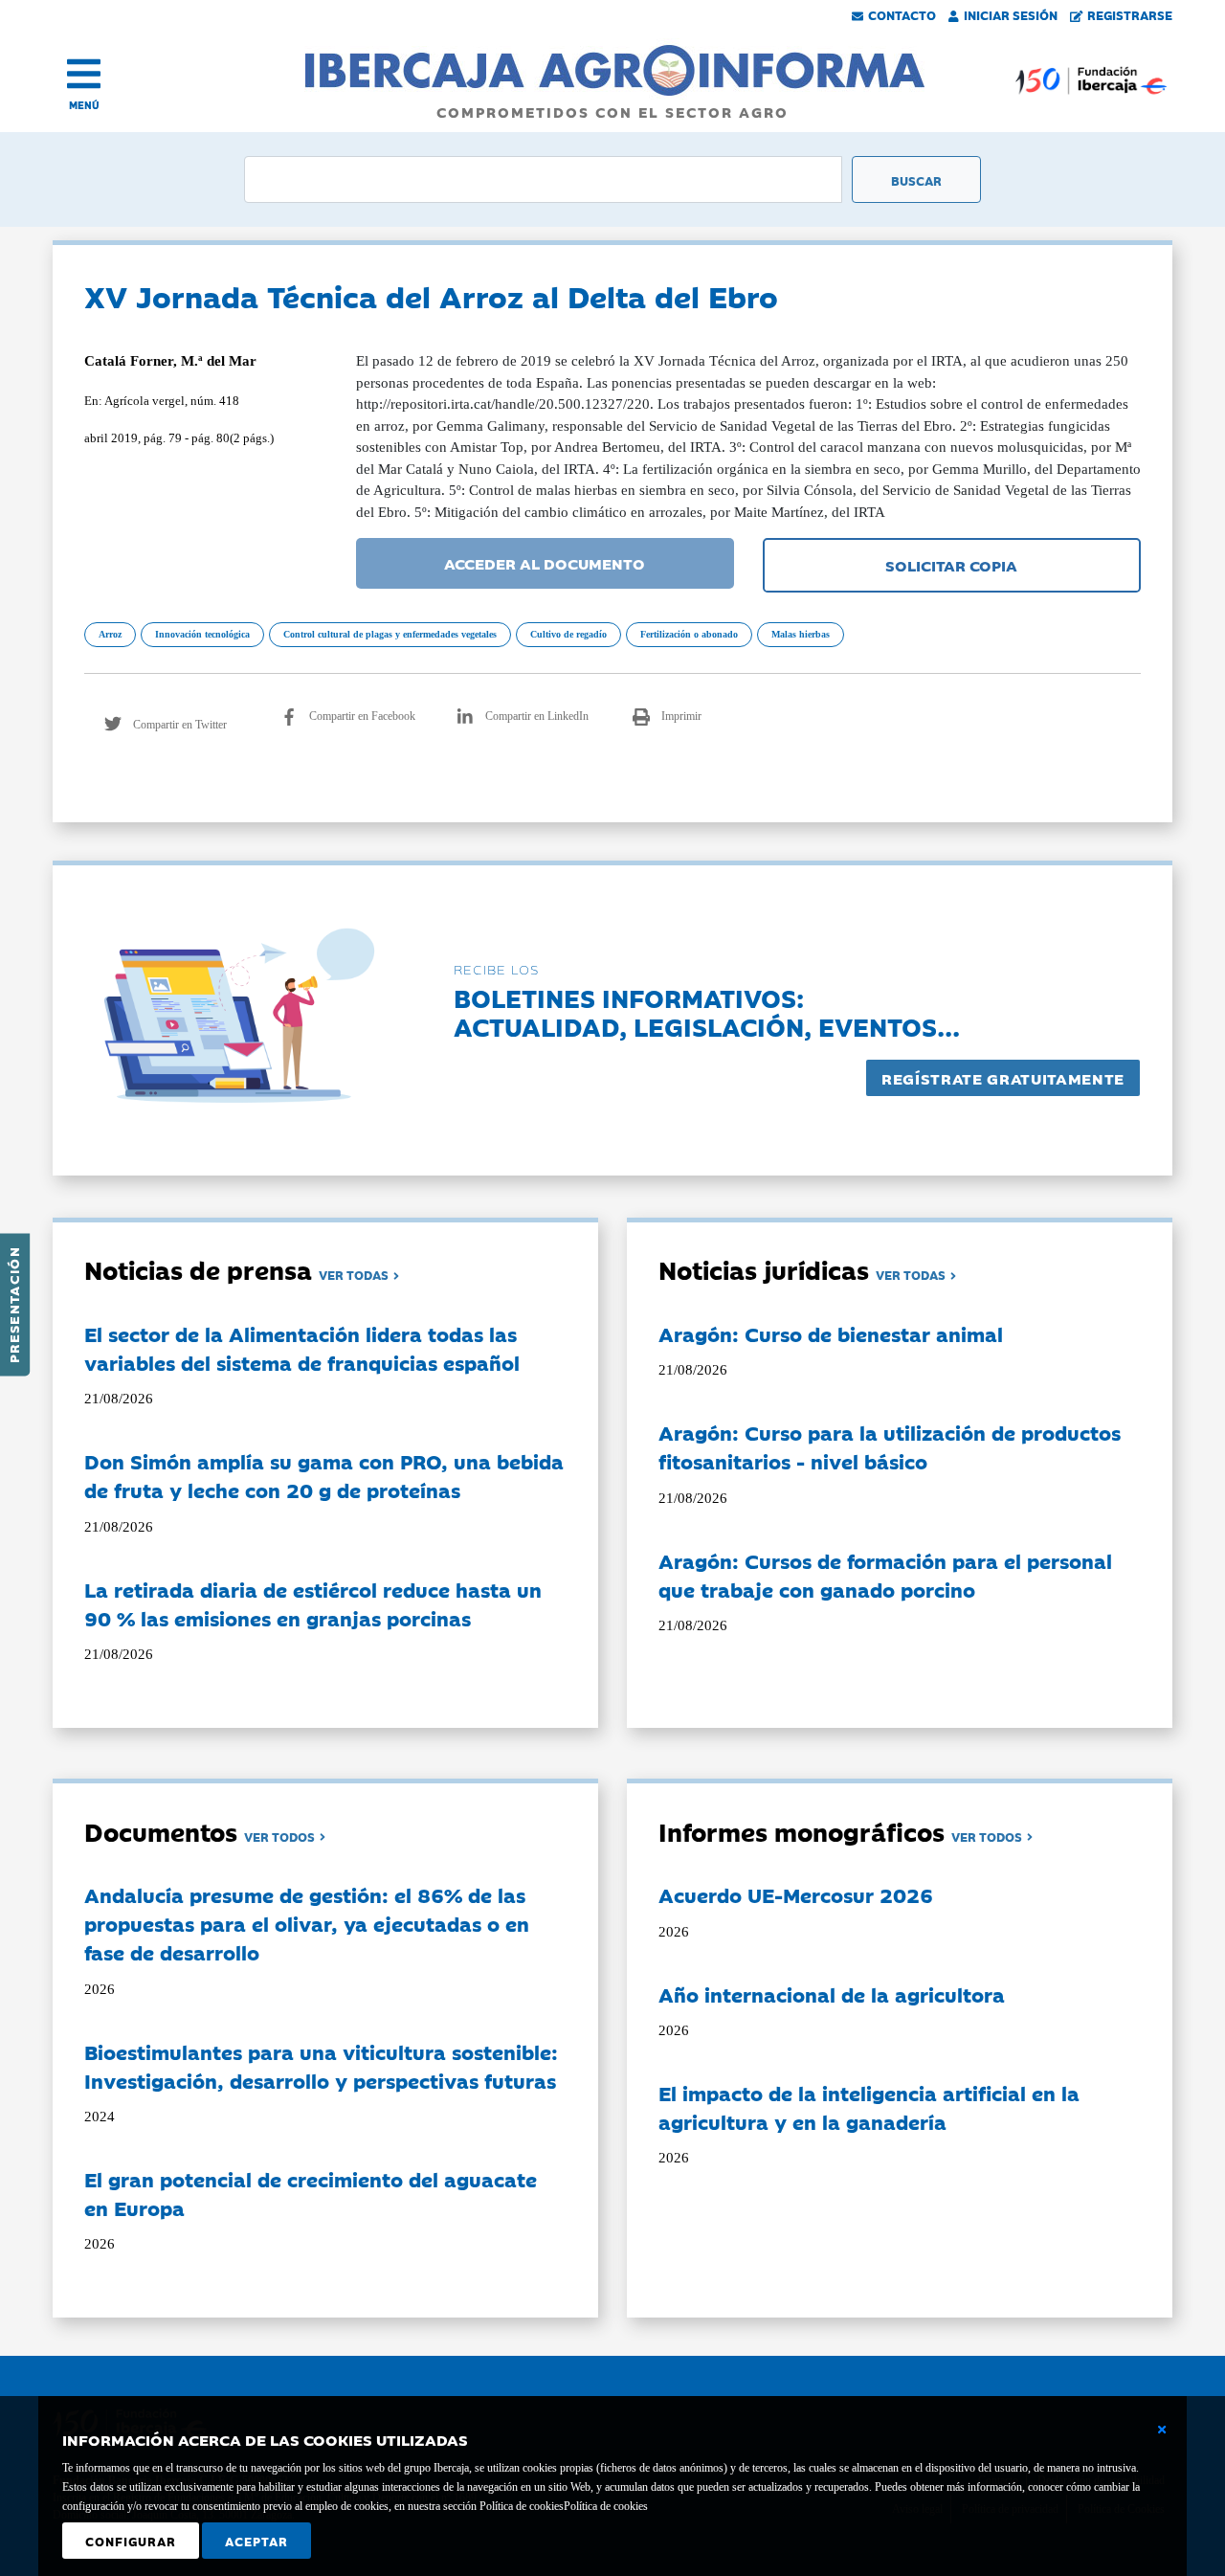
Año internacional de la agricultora (832, 1994)
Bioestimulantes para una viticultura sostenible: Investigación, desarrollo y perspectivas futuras (321, 2066)
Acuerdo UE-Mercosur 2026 (796, 1894)
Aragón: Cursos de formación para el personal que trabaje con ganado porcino (885, 1575)
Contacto (902, 14)
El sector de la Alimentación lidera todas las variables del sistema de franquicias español (302, 1348)
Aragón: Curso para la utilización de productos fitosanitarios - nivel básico (890, 1446)
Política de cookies (606, 2506)
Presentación (13, 1305)
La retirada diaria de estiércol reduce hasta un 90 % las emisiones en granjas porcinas (313, 1603)
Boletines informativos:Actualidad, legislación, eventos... (707, 1011)
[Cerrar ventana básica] (1162, 2430)
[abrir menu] (84, 74)
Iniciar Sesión (1011, 14)
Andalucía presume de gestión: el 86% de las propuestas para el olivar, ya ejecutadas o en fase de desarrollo (307, 1923)
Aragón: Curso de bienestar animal (831, 1333)
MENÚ (84, 105)
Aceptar (256, 2541)
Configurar (131, 2541)
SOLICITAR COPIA (951, 565)
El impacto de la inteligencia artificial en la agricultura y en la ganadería (869, 2107)
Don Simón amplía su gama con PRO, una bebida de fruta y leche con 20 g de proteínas (324, 1475)
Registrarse (1130, 14)
